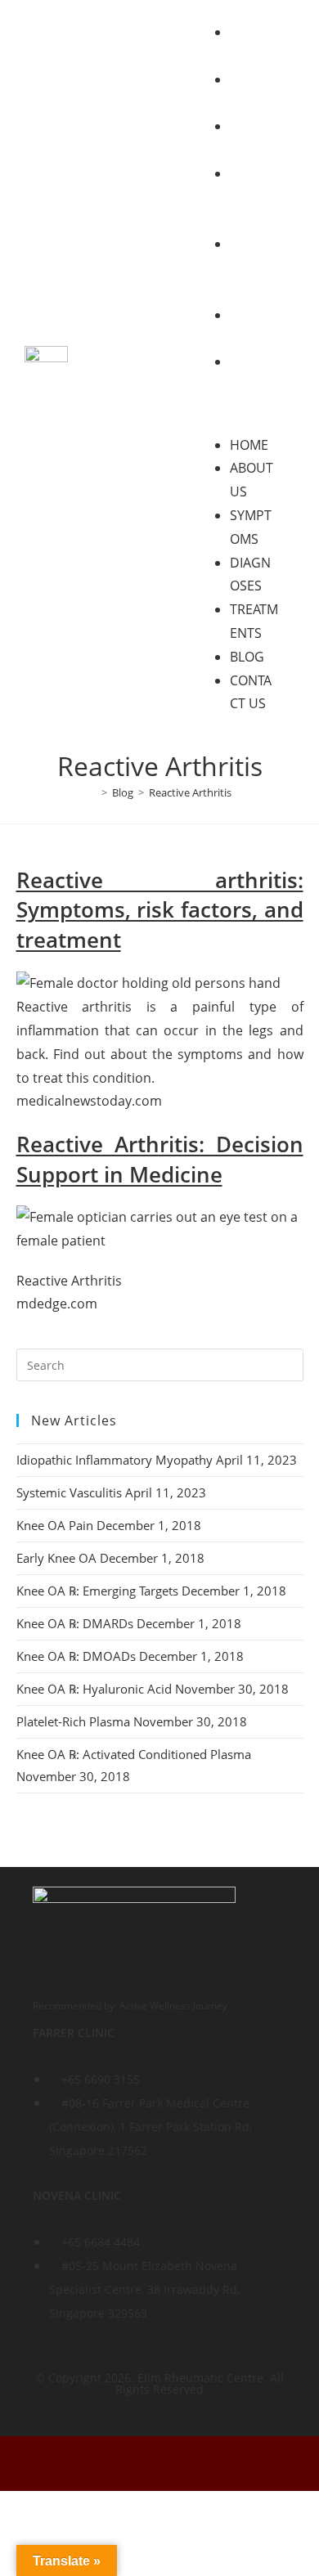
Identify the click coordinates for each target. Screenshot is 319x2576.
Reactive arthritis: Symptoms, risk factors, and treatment (160, 910)
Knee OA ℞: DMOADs (76, 1656)
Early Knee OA (56, 1558)
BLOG (247, 657)
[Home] (92, 792)
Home (249, 445)
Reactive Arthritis (190, 792)
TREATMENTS (254, 267)
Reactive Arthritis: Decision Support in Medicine (160, 1159)
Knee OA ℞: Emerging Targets (97, 1591)
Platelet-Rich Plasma (73, 1721)
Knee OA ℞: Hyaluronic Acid (94, 1689)
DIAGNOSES (251, 197)
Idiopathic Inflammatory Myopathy (115, 1460)
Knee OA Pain (55, 1525)
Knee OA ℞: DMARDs (75, 1623)
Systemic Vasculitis (69, 1492)
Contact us (253, 385)
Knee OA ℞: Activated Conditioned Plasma (134, 1754)
